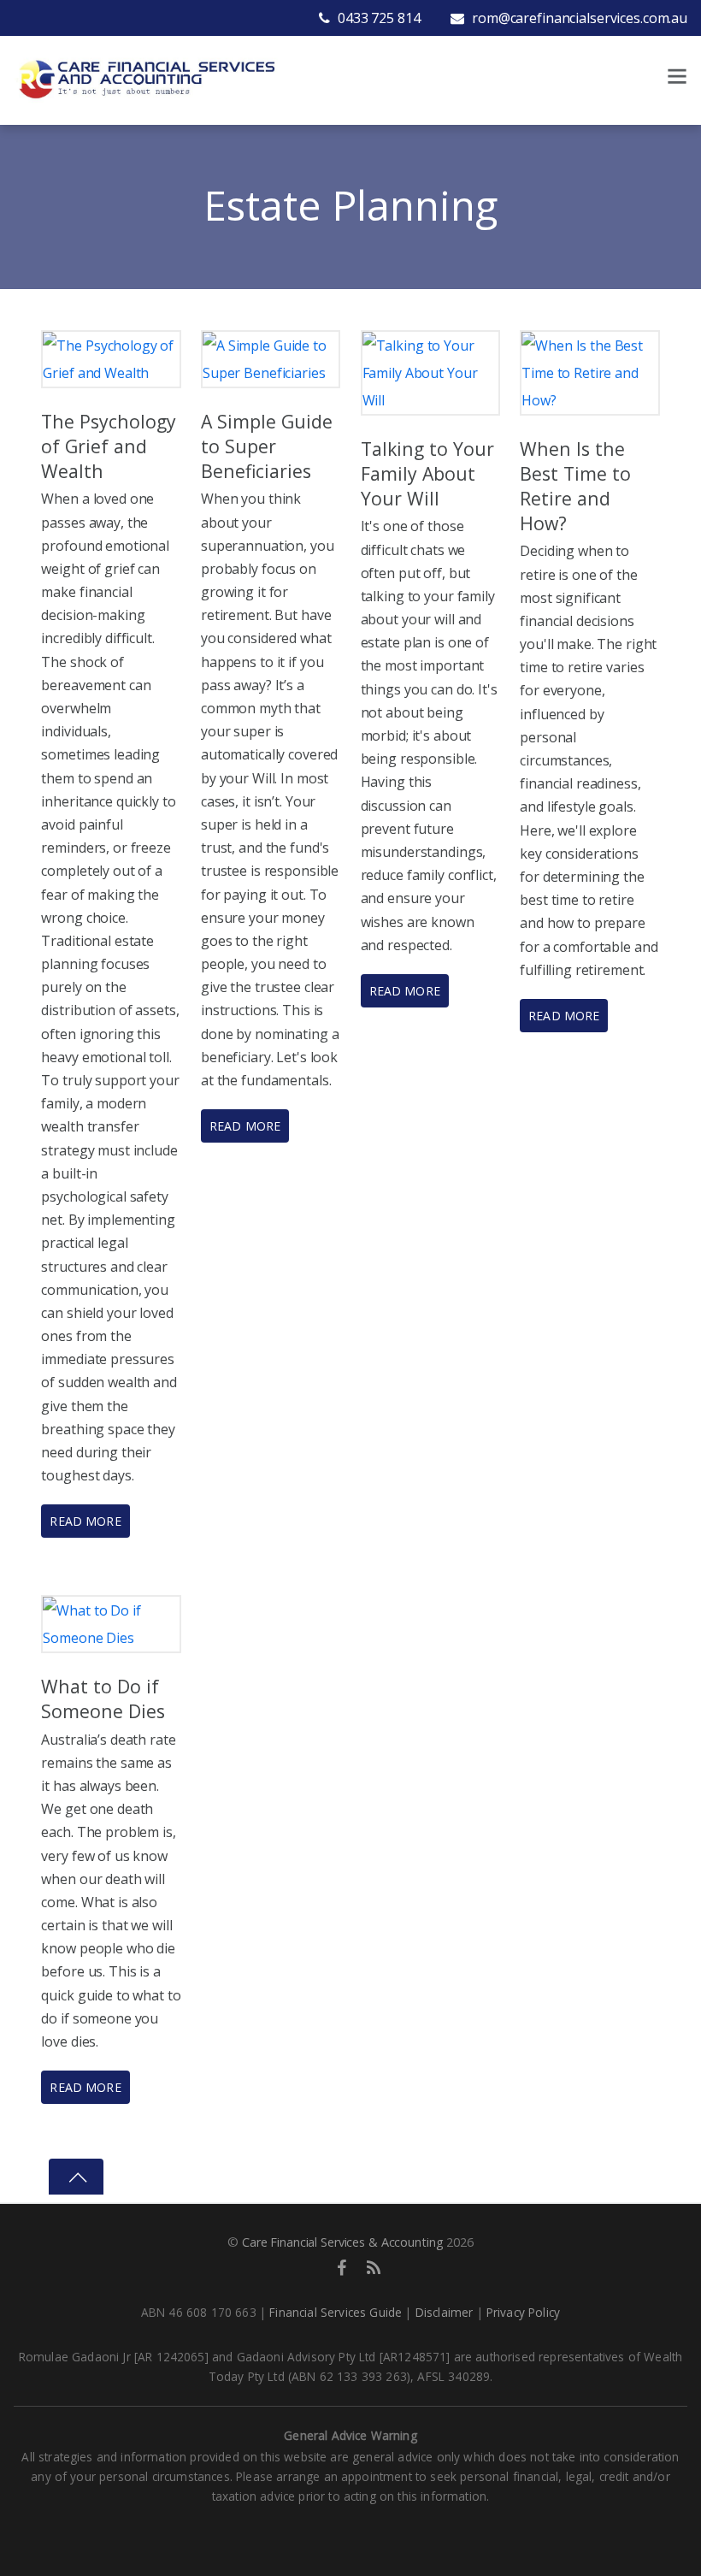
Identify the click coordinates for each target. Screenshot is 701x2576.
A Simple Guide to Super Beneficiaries (267, 446)
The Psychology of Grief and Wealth (109, 446)
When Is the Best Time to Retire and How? (575, 486)
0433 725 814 (377, 18)
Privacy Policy (523, 2312)
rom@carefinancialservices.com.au (578, 18)
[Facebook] (342, 2267)
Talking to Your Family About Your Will (427, 473)
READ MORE (85, 1521)
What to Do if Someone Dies (103, 1699)
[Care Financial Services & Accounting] (146, 77)
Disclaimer (445, 2312)
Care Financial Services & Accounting (342, 2242)
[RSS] (374, 2267)
